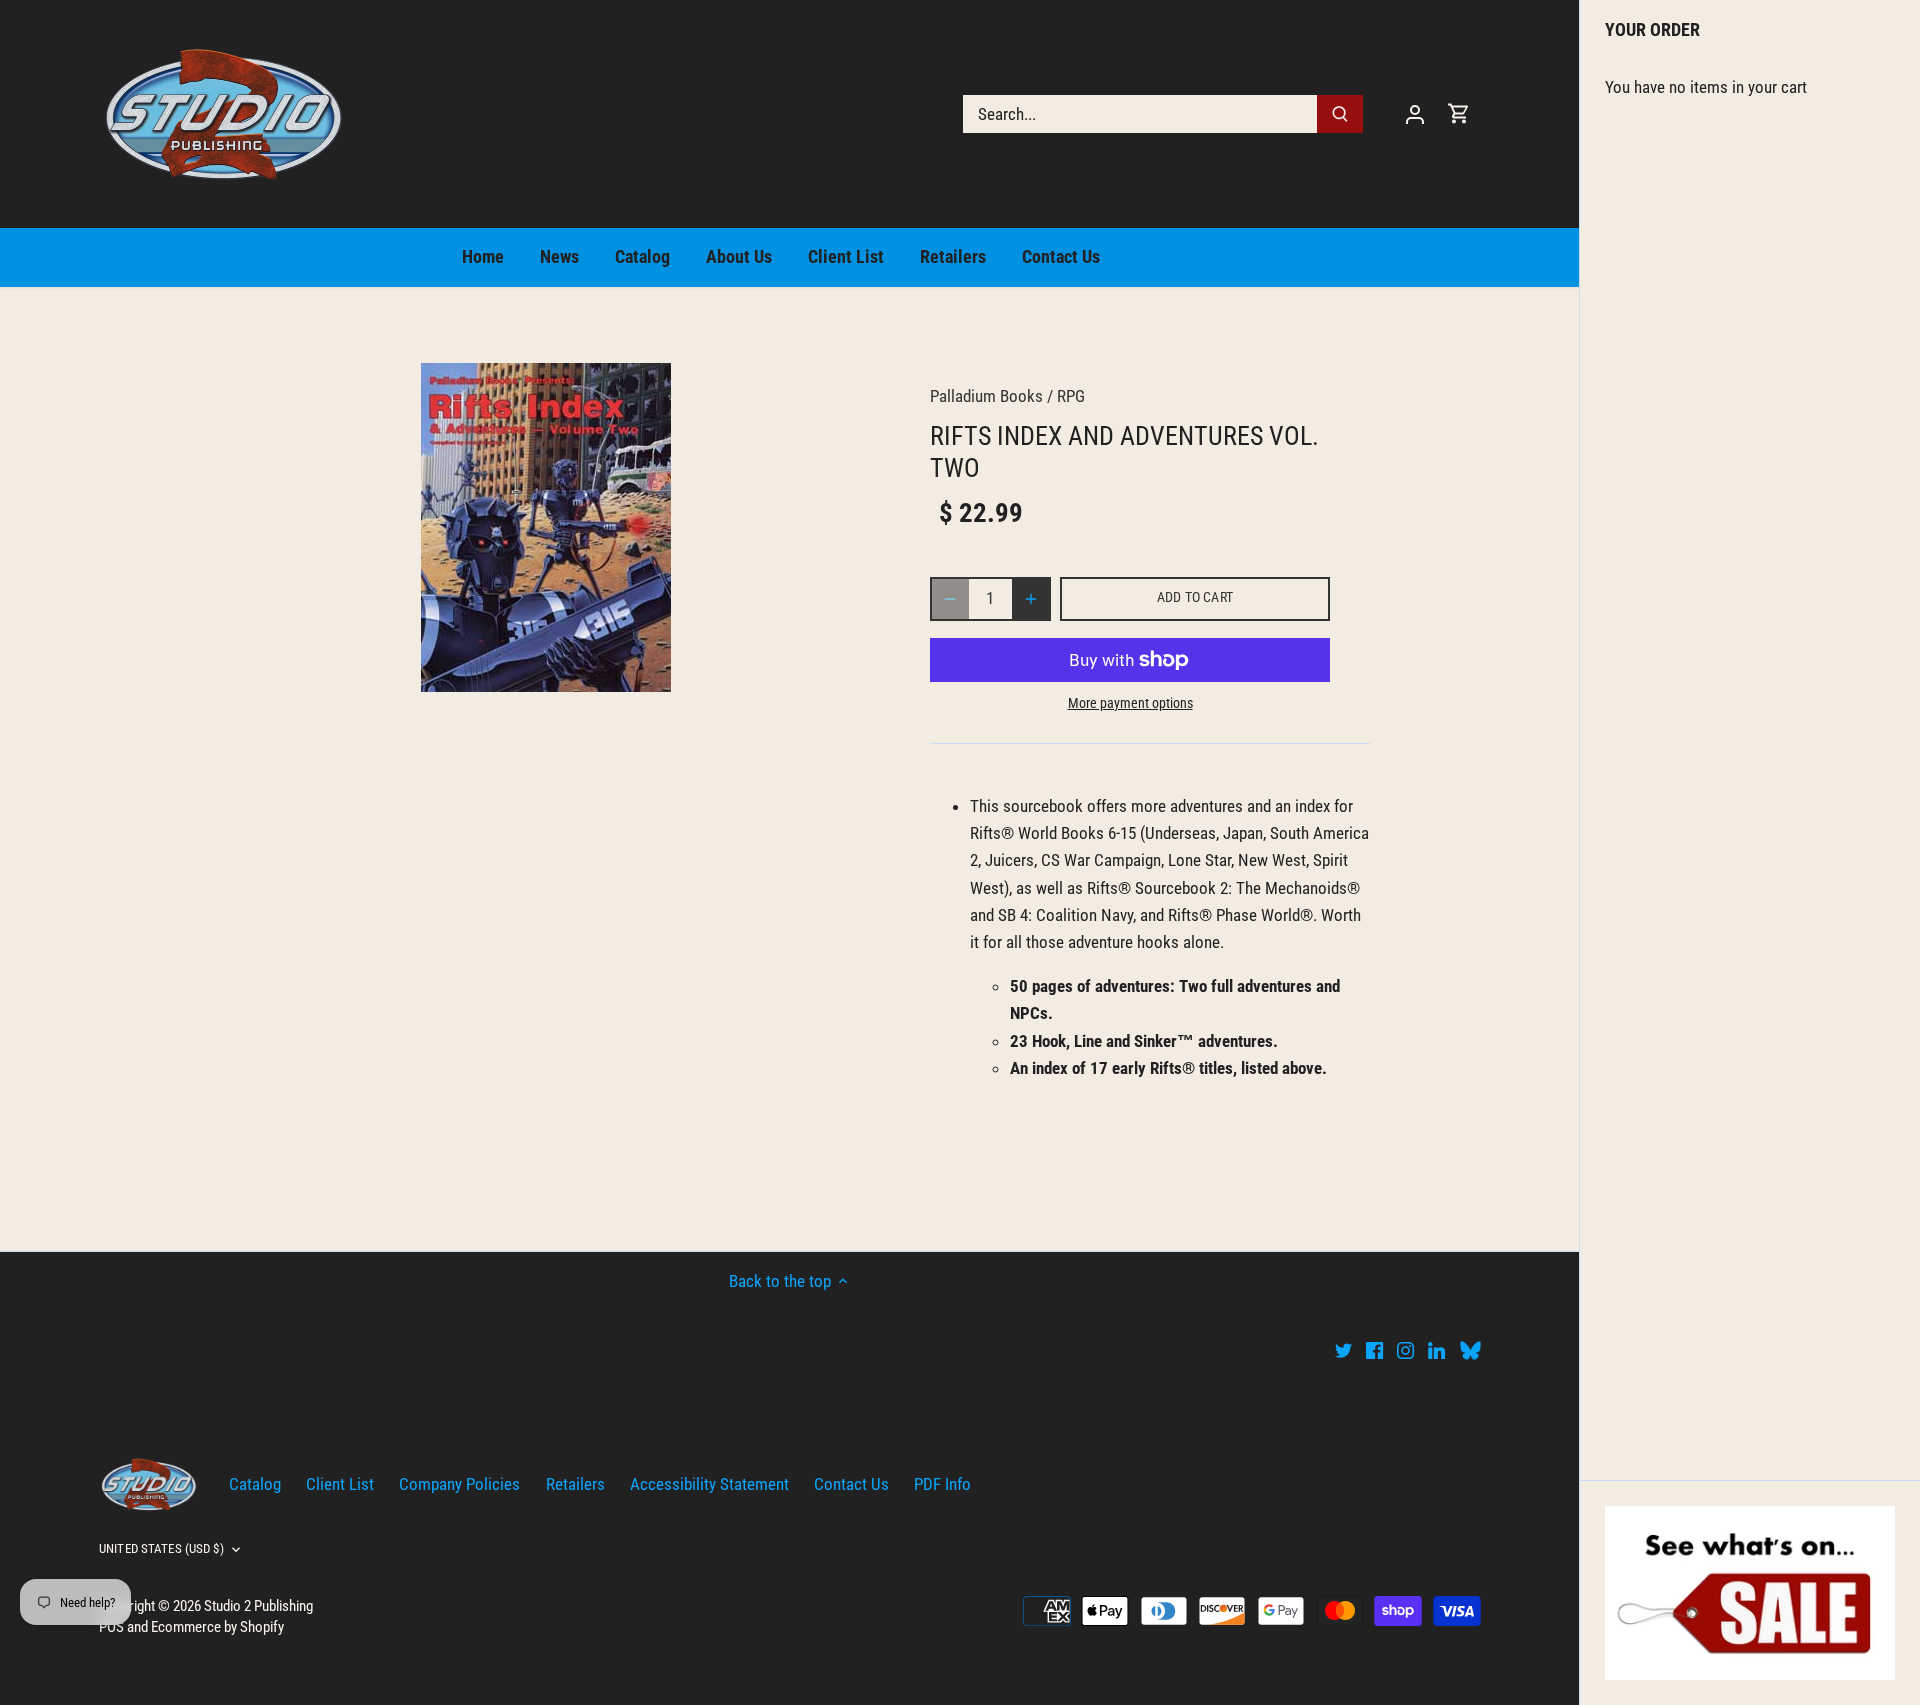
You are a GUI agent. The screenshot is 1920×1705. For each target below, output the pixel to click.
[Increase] (1031, 599)
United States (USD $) (161, 1548)
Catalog (255, 1484)
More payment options (1130, 703)
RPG (1071, 396)
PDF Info (942, 1484)
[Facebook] (1374, 1350)
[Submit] (1340, 114)
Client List (340, 1484)
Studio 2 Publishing (258, 1606)
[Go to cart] (1459, 113)
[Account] (1415, 113)
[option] (546, 527)
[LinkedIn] (1436, 1350)
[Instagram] (1405, 1350)
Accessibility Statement (709, 1484)
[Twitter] (1343, 1350)
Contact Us (851, 1484)
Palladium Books (986, 396)
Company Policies (459, 1484)
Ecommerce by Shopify (217, 1627)
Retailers (575, 1484)
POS (111, 1627)
